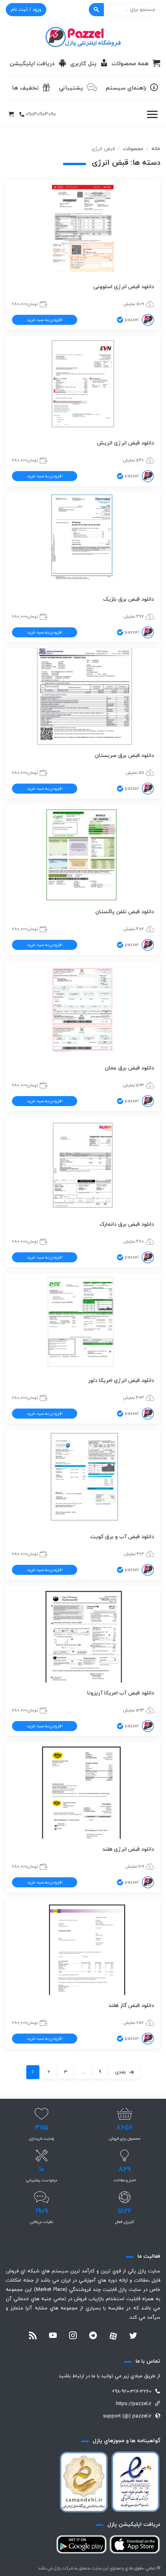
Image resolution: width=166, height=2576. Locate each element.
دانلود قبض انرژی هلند (128, 1849)
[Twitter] (133, 2336)
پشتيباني (71, 88)
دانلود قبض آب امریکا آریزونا (121, 1693)
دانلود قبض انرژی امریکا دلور (121, 1381)
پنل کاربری (83, 64)
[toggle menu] (152, 115)
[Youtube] (53, 2336)
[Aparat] (113, 2336)
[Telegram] (93, 2336)
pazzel (132, 320)
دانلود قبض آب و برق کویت (122, 1537)
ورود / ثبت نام (26, 10)
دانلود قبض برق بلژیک (129, 599)
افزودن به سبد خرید (45, 320)
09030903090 (41, 114)
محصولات (133, 149)
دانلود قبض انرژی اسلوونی (124, 287)
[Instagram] (73, 2336)
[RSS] (33, 2336)
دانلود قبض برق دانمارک (127, 1224)
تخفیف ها (25, 88)
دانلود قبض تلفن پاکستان (125, 912)
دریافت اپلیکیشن (32, 64)
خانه (156, 149)
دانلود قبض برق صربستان (124, 756)
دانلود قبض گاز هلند (131, 2006)
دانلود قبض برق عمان (130, 1068)
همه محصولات (130, 64)
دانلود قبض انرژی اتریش (125, 443)
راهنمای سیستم (126, 88)
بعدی (120, 2072)
